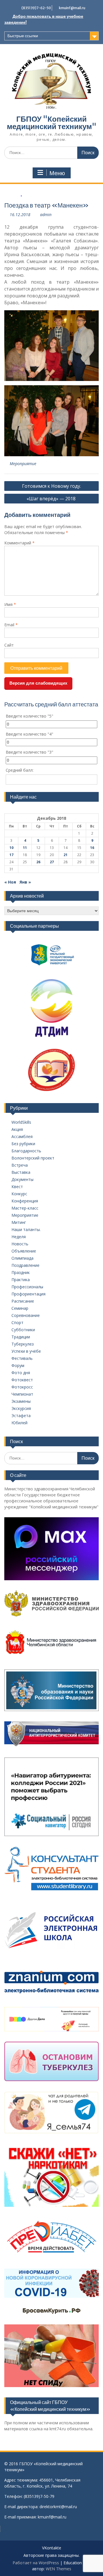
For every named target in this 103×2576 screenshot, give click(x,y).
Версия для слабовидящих (38, 683)
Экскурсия (21, 1408)
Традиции (21, 1337)
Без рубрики (23, 1144)
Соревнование (26, 1315)
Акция (17, 1129)
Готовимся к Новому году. (51, 486)
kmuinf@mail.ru (72, 8)
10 (11, 848)
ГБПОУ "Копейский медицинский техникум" (52, 123)
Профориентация (28, 1294)
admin (46, 215)
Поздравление (25, 1265)
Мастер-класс (25, 1208)
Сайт (9, 645)
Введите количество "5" (29, 716)
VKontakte (52, 2548)
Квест (17, 1187)
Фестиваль (22, 1358)
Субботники (23, 1330)
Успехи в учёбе (26, 1351)
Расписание (23, 1301)
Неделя (19, 1237)
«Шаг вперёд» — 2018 (52, 499)
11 (25, 848)
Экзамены (21, 1401)
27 (52, 862)
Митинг (19, 1222)
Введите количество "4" (29, 734)
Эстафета (21, 1416)
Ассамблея (22, 1136)
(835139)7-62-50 (36, 8)
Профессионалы (27, 1287)
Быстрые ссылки (23, 36)
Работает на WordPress (36, 2563)
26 (38, 862)
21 (66, 855)
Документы (22, 1179)
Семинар (20, 1308)
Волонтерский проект (33, 1158)
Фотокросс (22, 1387)
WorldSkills (21, 1122)
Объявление (24, 1251)
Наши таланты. (26, 1229)
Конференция (25, 1201)
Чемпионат (22, 1394)
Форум (18, 1365)
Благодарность (26, 1151)
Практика (21, 1280)
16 (92, 848)
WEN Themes (59, 2569)
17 (11, 855)
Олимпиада (22, 1258)
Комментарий (19, 543)
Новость (20, 1244)
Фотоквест (22, 1380)
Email (11, 625)
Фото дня (21, 1373)
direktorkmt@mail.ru (58, 2507)
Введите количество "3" (29, 752)
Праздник (21, 1272)
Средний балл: (20, 770)
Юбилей (19, 1423)
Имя (10, 604)
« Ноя (10, 882)
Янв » (25, 882)
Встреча (20, 1165)
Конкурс (19, 1194)
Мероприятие (23, 464)
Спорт (17, 1322)
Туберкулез (23, 1344)
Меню (57, 173)
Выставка (21, 1172)
